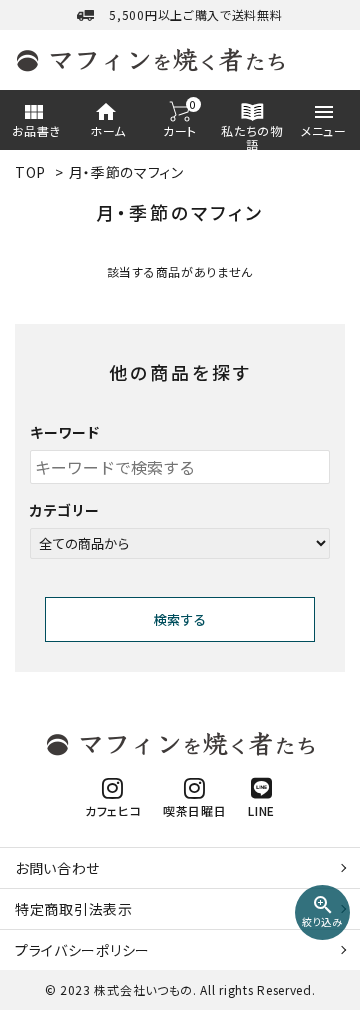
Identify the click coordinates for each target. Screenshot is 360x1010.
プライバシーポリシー (82, 950)
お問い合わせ (57, 868)
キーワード (65, 432)
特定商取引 (74, 909)
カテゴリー (65, 510)
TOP (30, 172)
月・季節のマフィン (126, 172)
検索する (180, 619)
